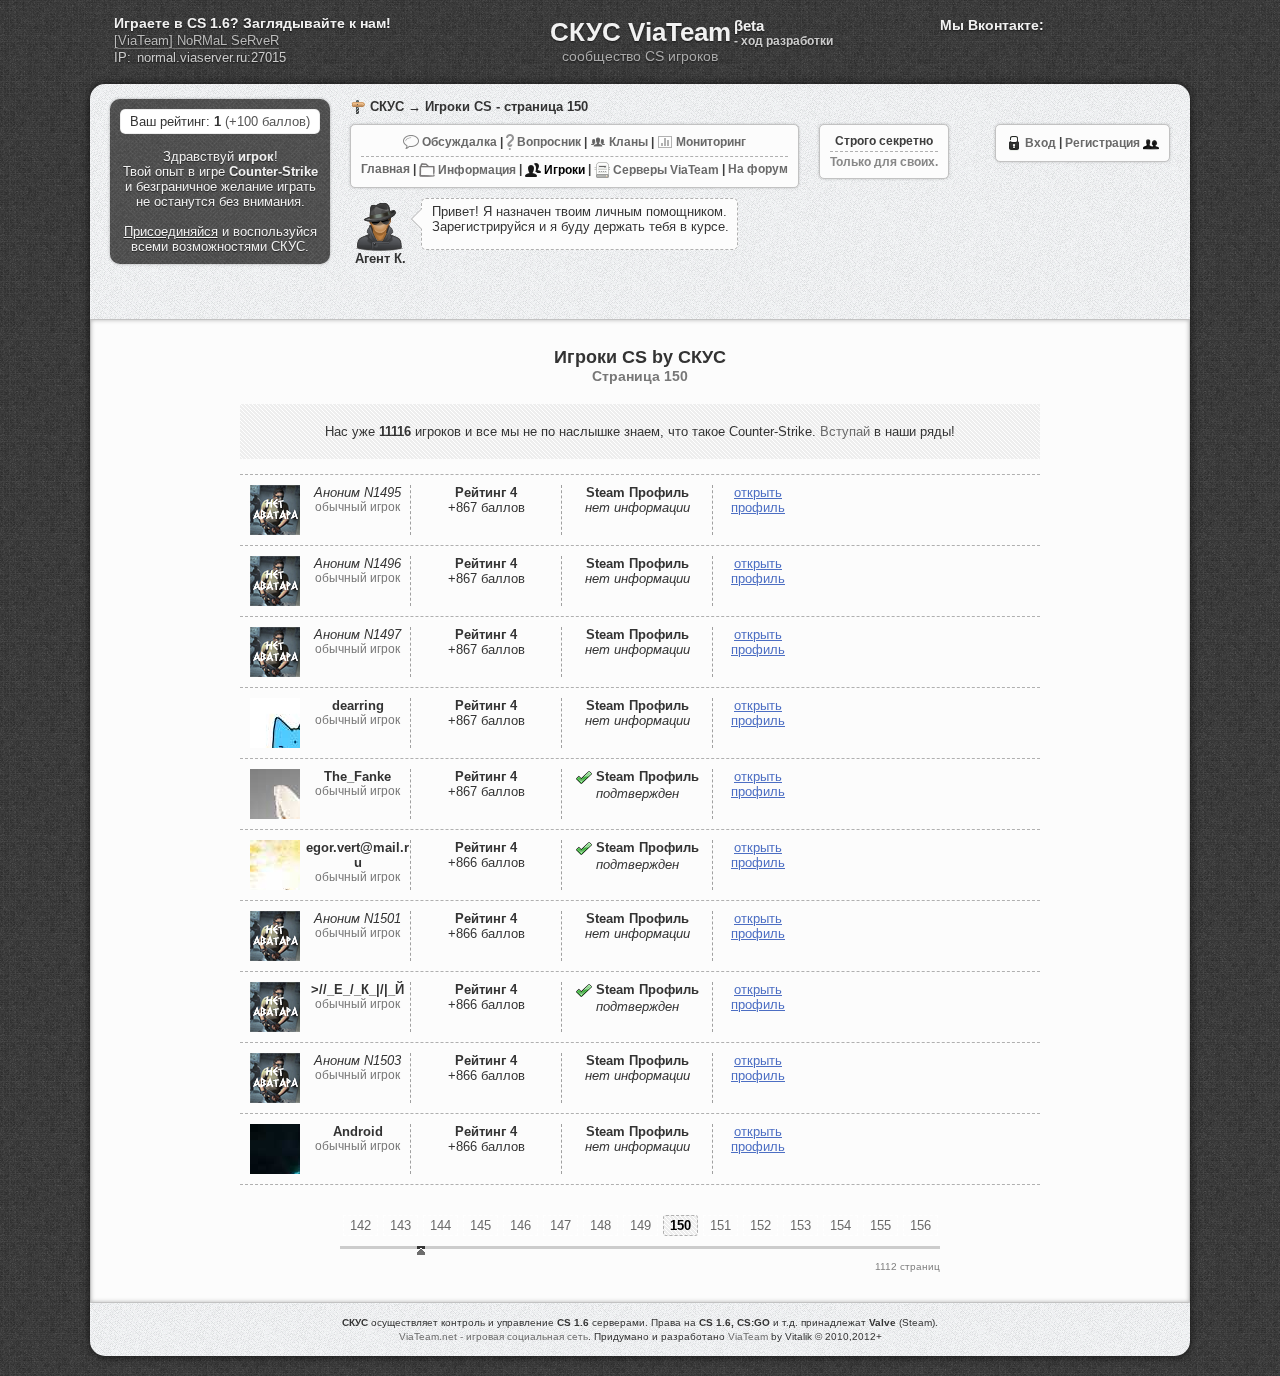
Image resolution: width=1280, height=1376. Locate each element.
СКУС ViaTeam (640, 32)
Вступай (845, 431)
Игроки (563, 170)
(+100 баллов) (267, 121)
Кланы (627, 142)
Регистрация (1104, 143)
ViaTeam (748, 1336)
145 (480, 1225)
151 (720, 1225)
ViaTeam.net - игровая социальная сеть (493, 1336)
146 (520, 1225)
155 (880, 1225)
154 (840, 1225)
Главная (385, 170)
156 (920, 1225)
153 (800, 1225)
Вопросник (547, 142)
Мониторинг (709, 142)
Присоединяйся (171, 231)
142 (360, 1225)
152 (760, 1225)
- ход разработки (783, 41)
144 (440, 1225)
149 (640, 1225)
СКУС (387, 106)
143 (400, 1225)
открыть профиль (758, 500)
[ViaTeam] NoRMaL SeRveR (196, 40)
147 (560, 1225)
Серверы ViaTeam (664, 170)
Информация (475, 170)
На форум (758, 170)
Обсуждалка (458, 142)
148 (600, 1225)
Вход (1039, 143)
